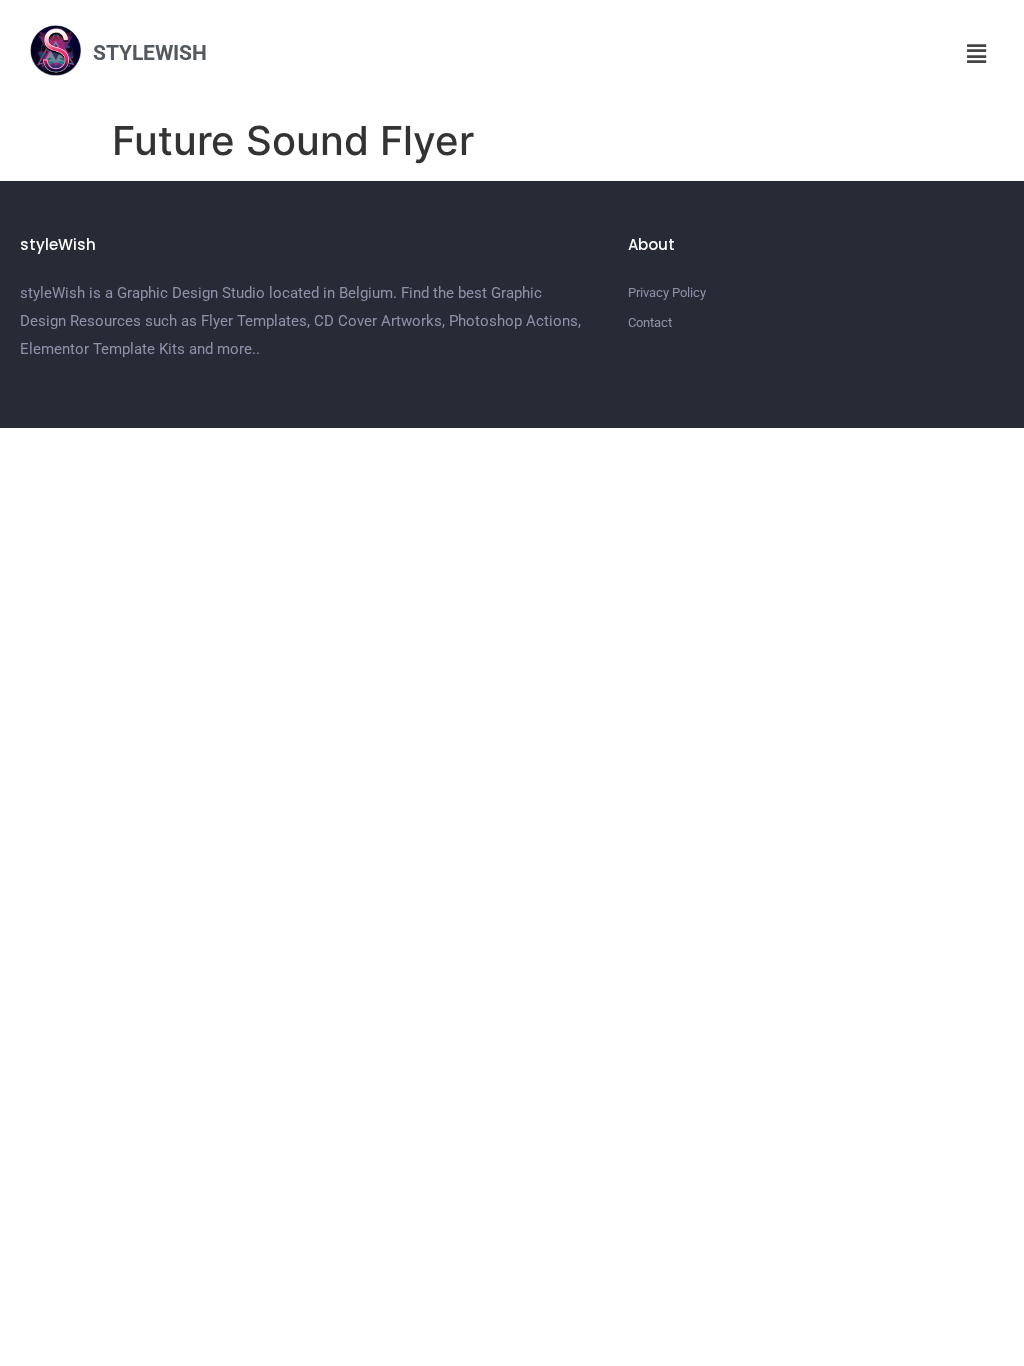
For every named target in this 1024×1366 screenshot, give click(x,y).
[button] (977, 53)
